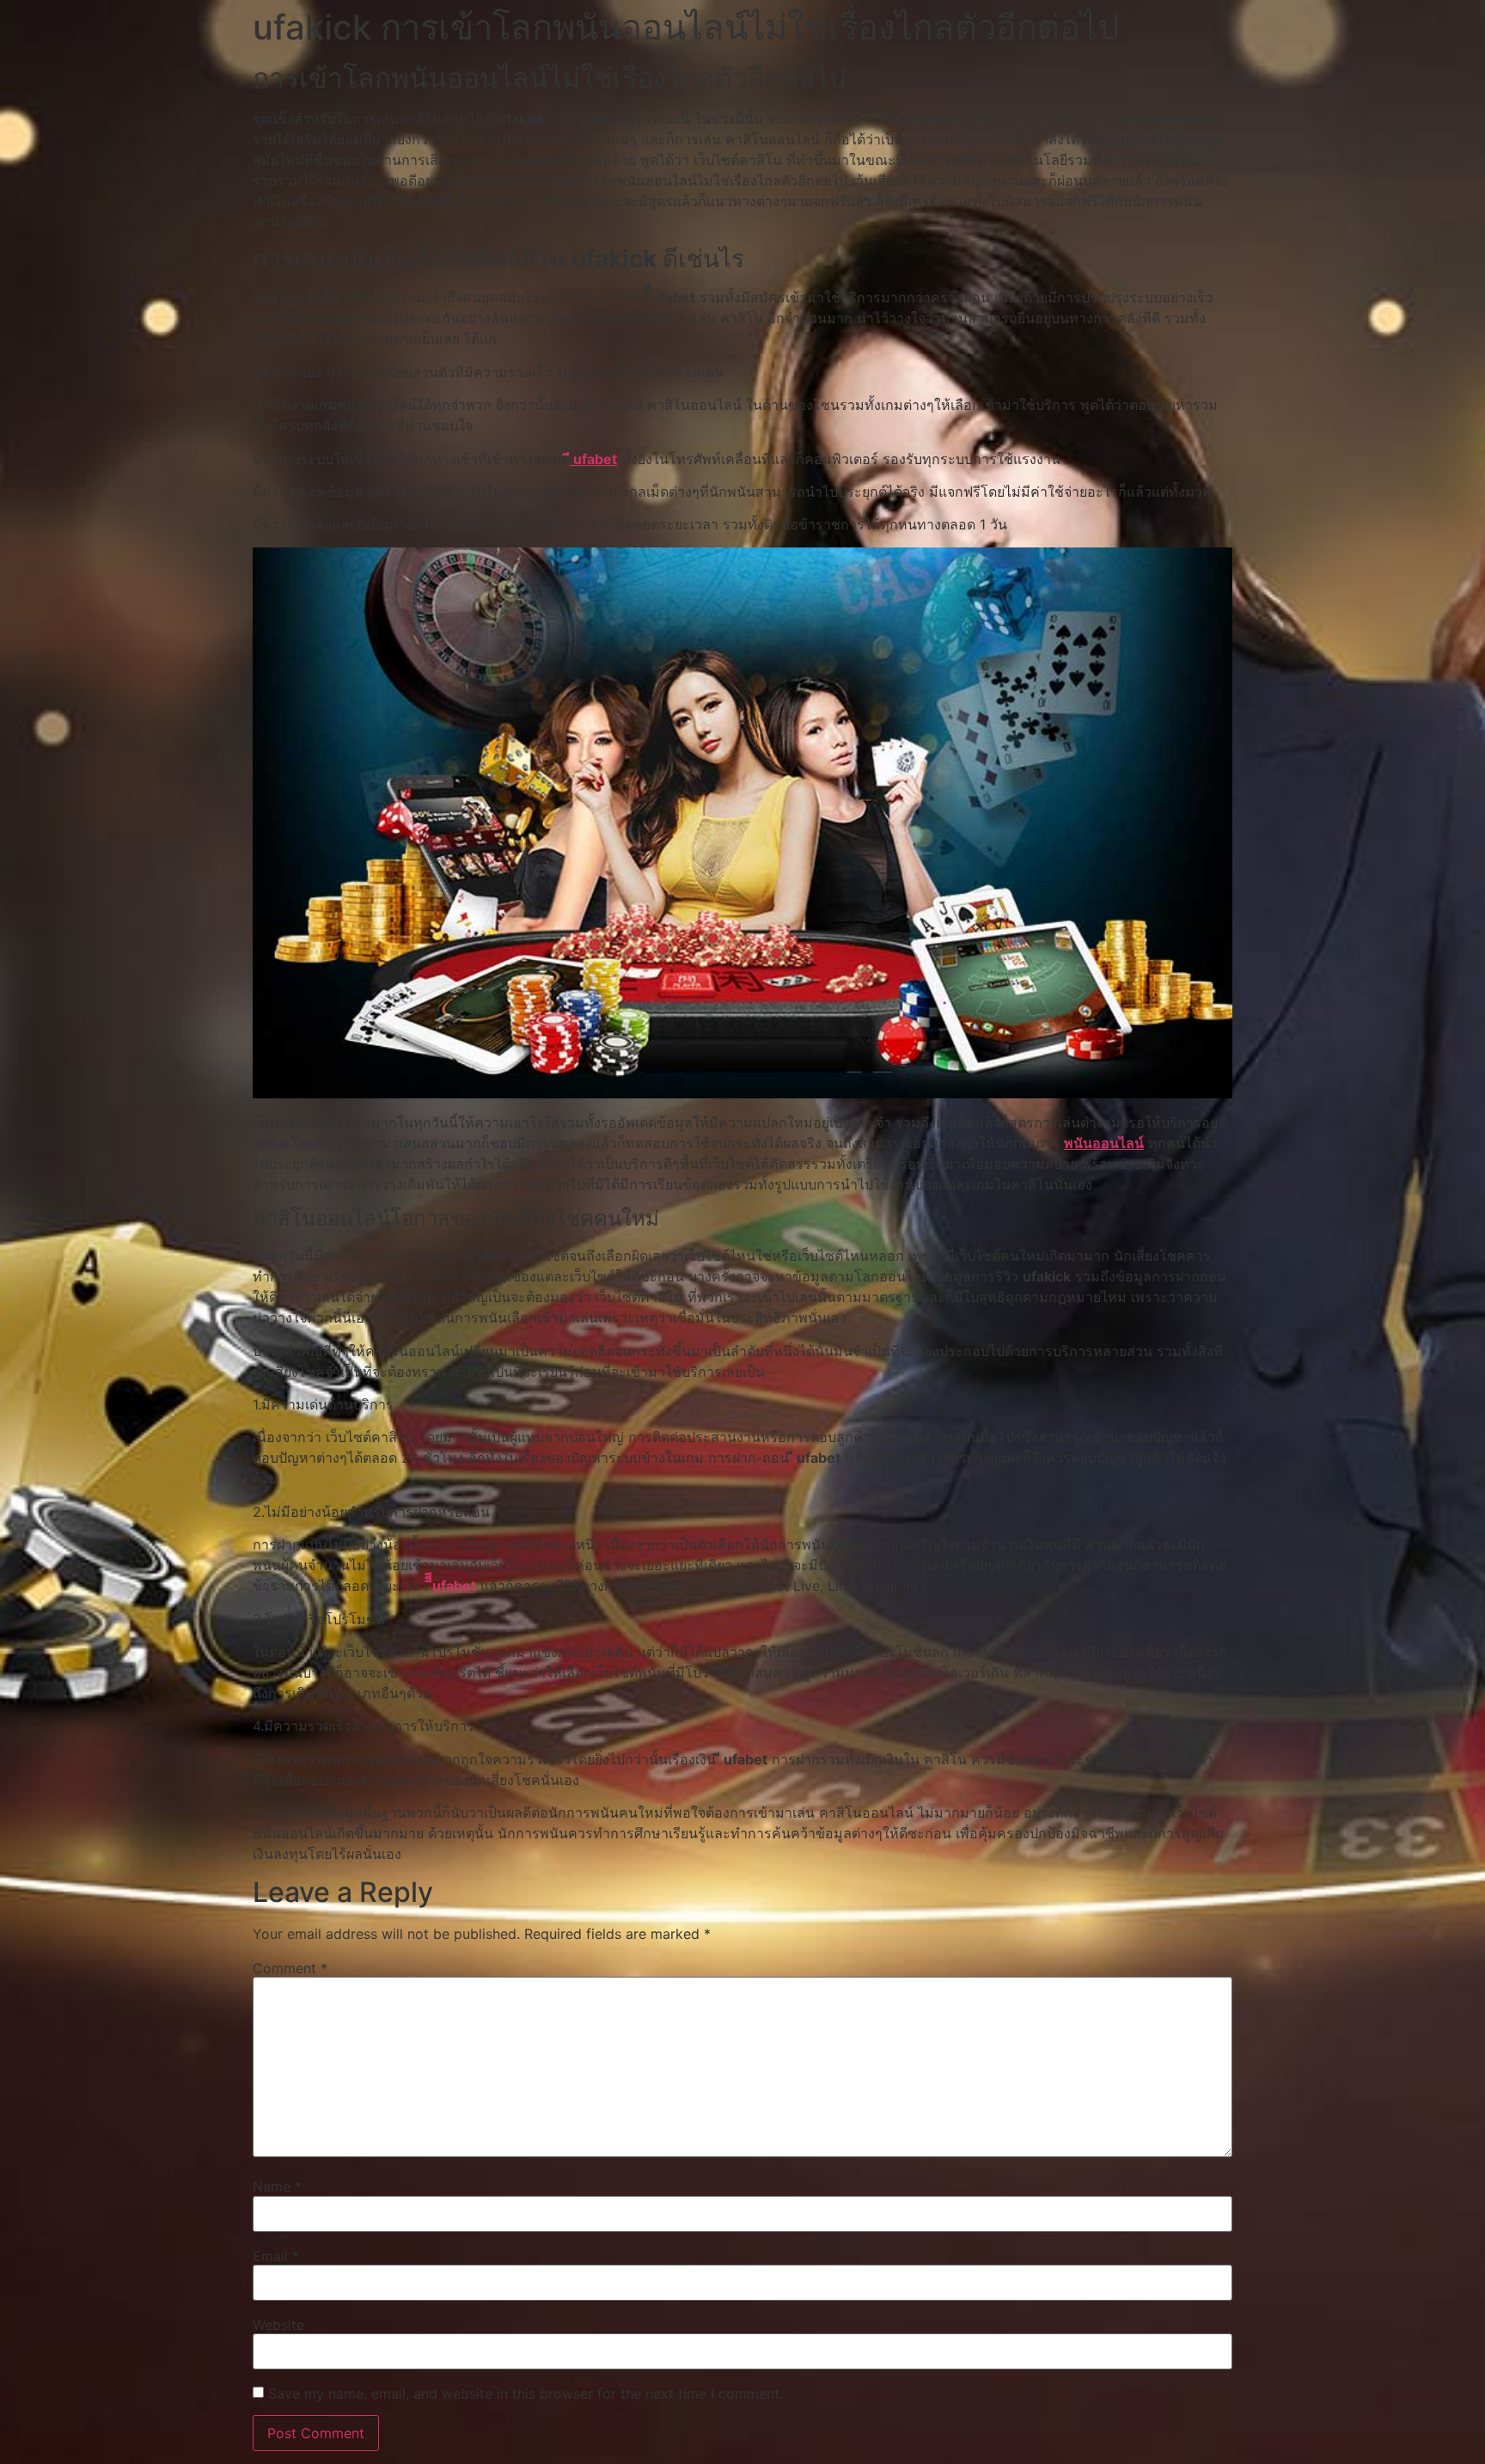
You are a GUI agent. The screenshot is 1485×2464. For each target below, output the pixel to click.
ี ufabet (593, 459)
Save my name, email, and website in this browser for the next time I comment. (526, 2394)
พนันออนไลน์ (1104, 1143)
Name (277, 2186)
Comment (290, 1968)
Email (276, 2256)
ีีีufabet (454, 1586)
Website (278, 2325)
